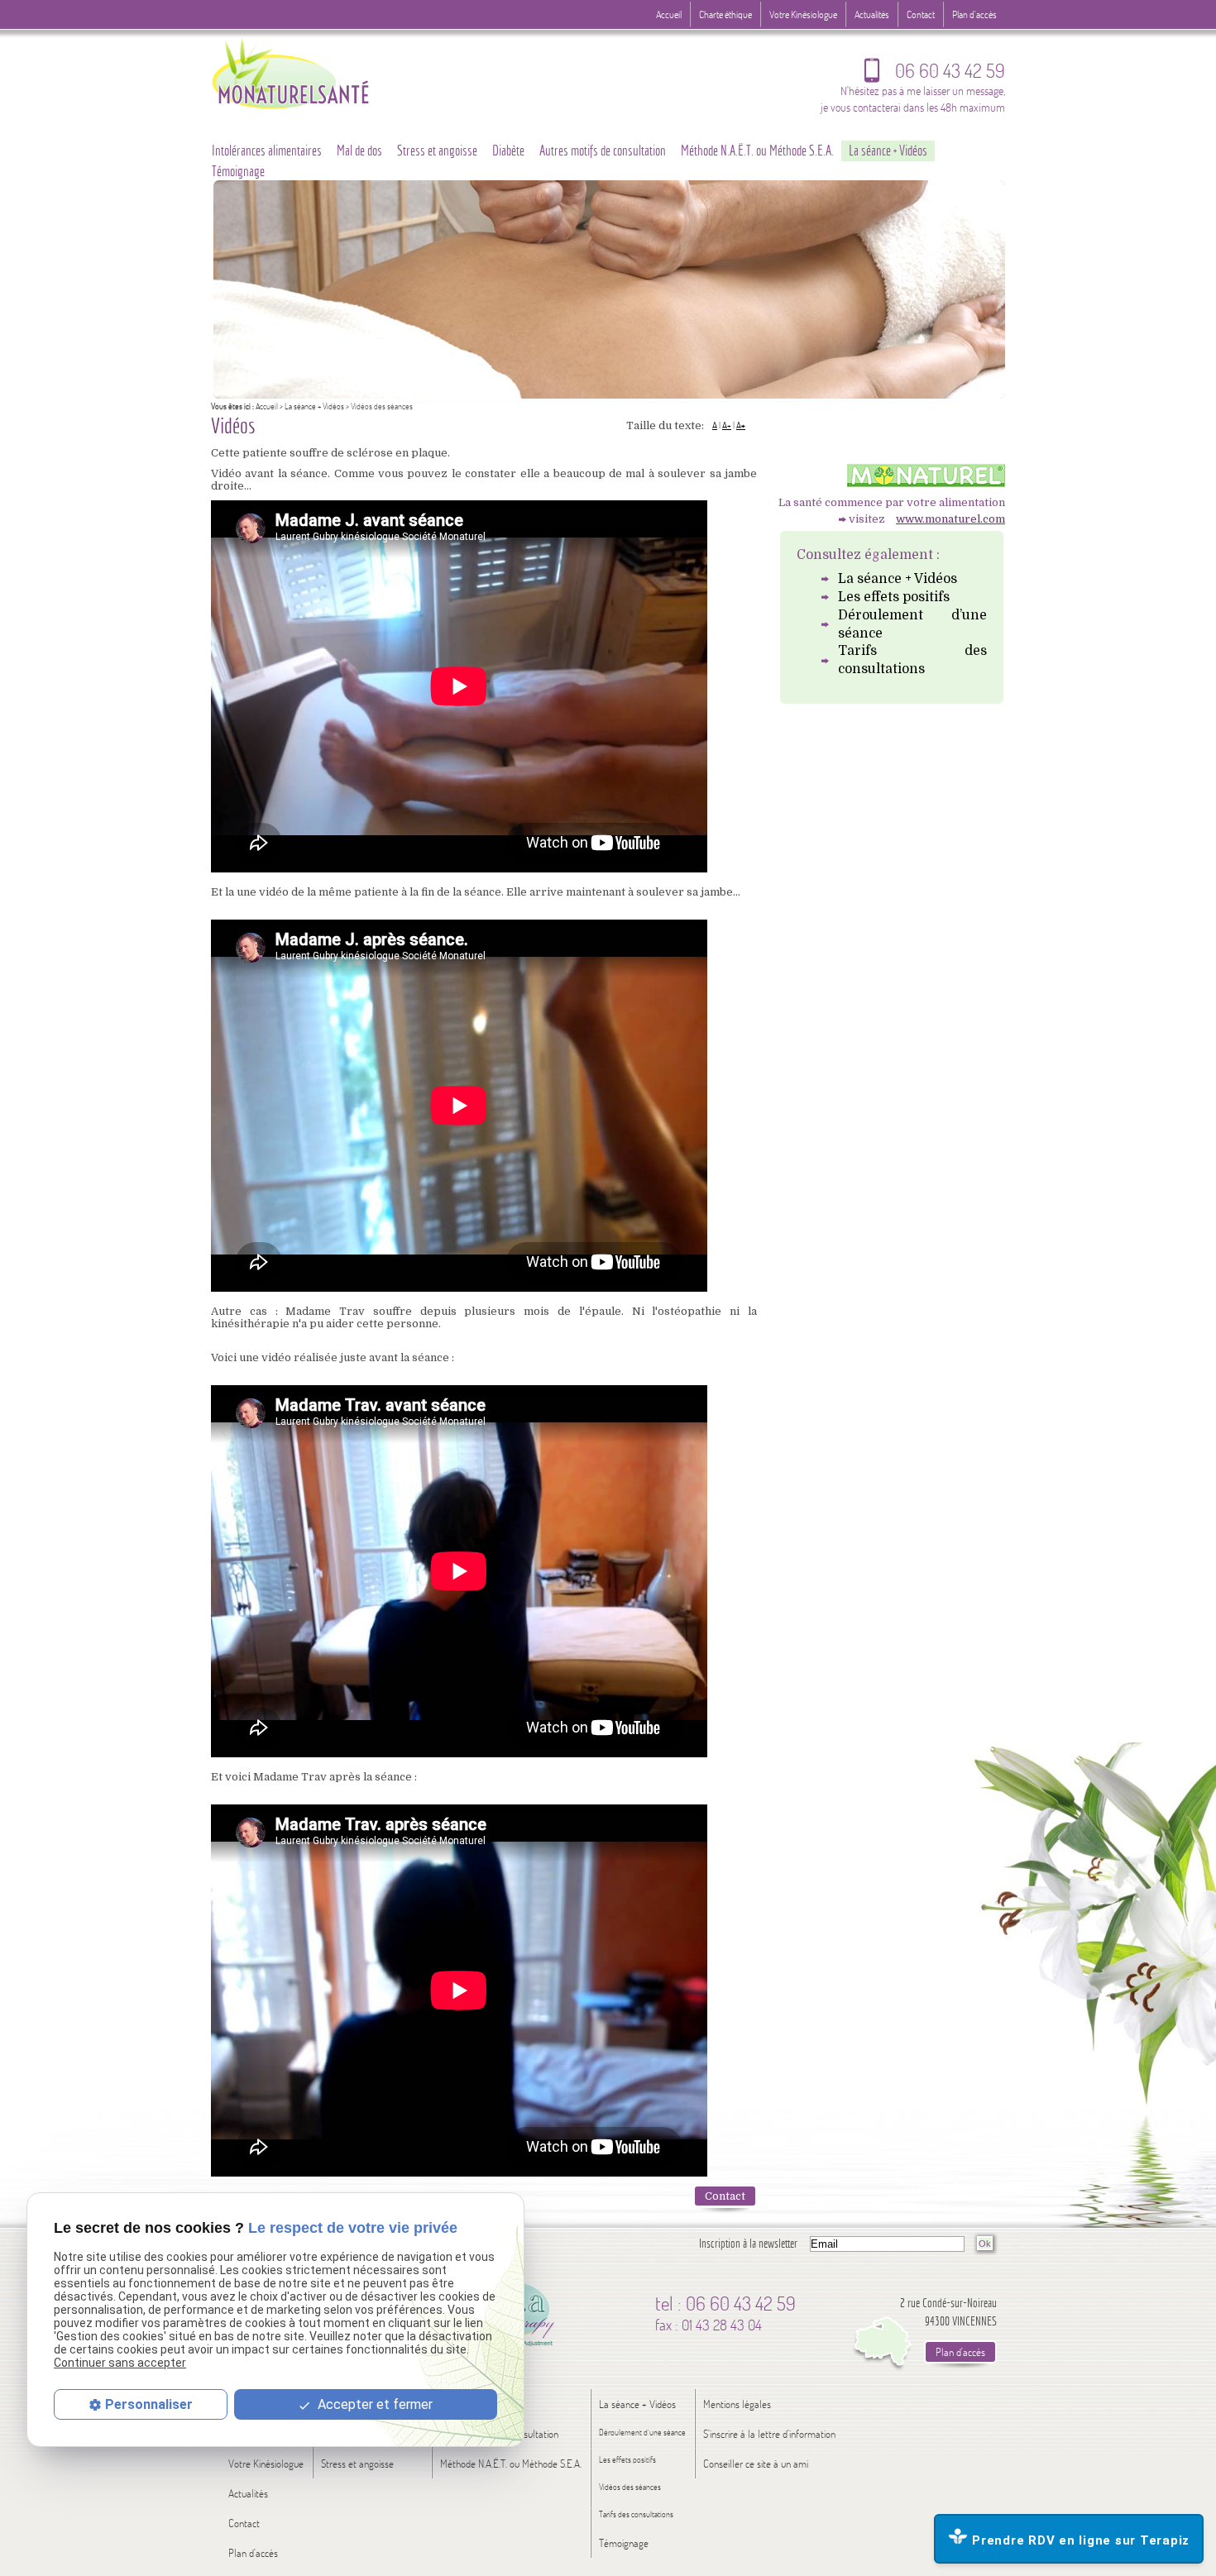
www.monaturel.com (950, 519)
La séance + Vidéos (314, 406)
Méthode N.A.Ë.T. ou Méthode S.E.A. (757, 151)
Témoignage (238, 171)
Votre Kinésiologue (803, 14)
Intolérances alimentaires (267, 151)
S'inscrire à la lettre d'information (769, 2434)
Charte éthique (725, 14)
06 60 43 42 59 (935, 74)
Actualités (872, 14)
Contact (725, 2196)
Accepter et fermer (373, 2404)
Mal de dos (359, 151)
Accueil (267, 406)
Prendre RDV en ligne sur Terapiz (1081, 2540)
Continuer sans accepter (120, 2363)
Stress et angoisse (437, 151)
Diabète (508, 151)
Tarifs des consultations (912, 660)
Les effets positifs (894, 597)
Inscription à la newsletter (748, 2243)
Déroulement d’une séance (912, 624)
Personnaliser (149, 2404)
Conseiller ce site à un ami (756, 2464)
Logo (323, 72)
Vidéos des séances (630, 2487)
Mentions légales (737, 2404)
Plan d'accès (974, 14)
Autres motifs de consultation (603, 151)
